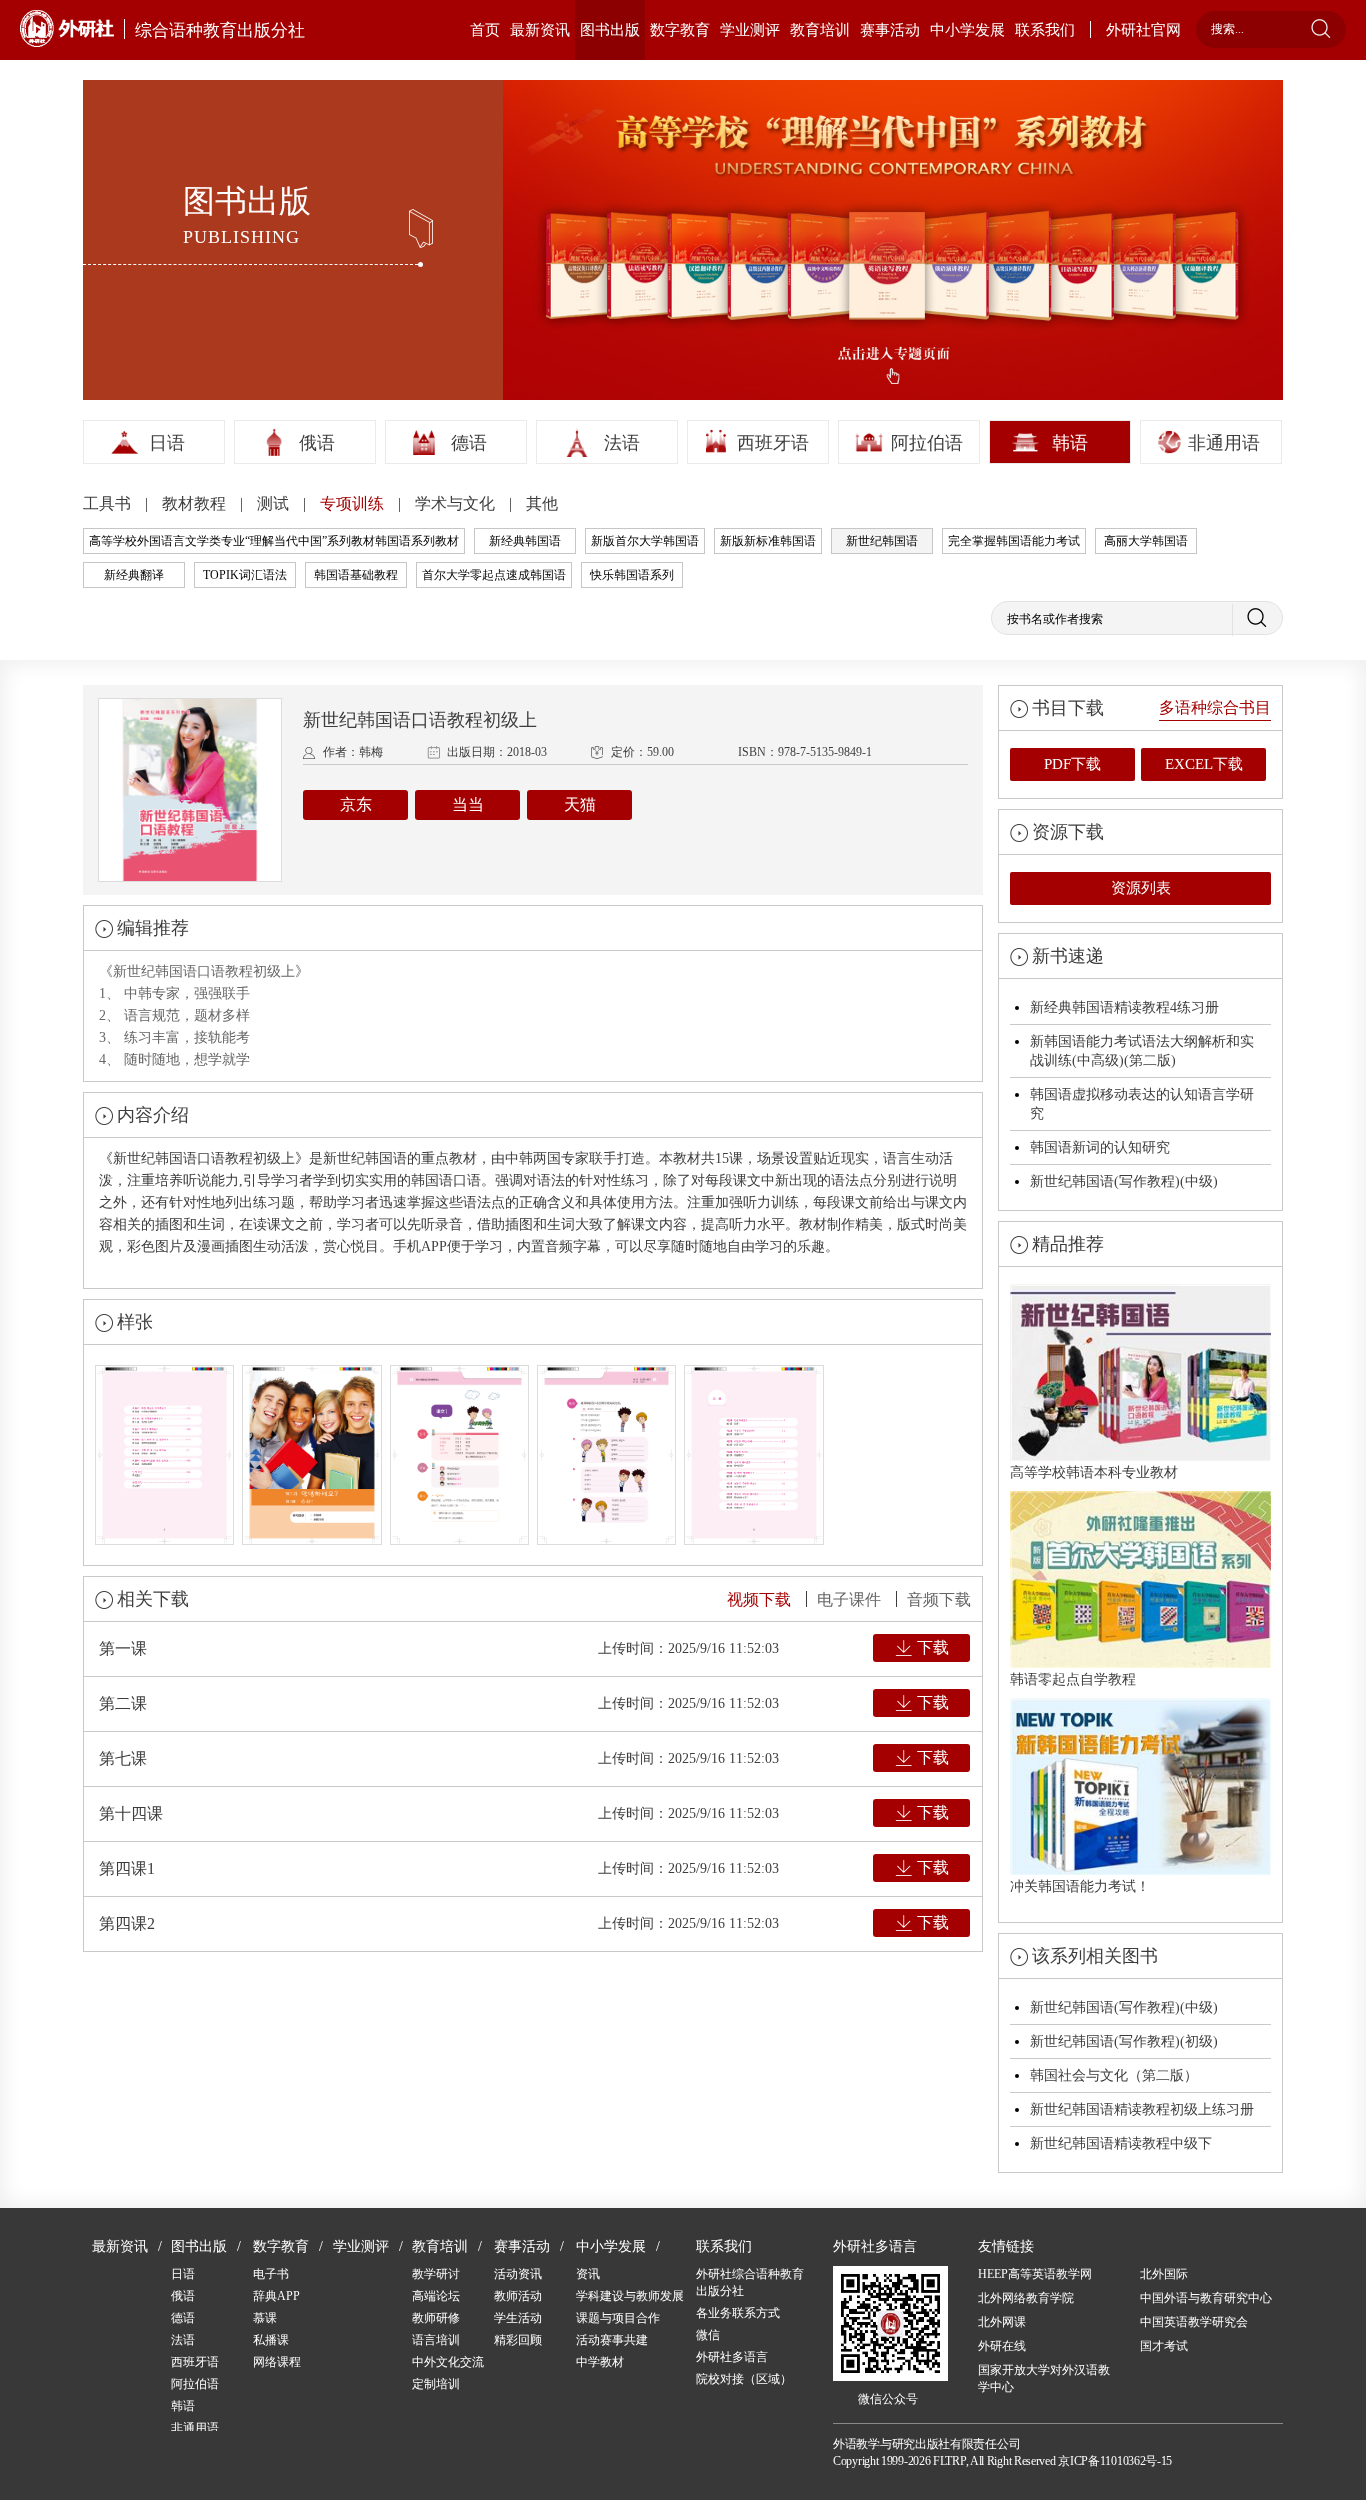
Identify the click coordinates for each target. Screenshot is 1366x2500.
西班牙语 (773, 443)
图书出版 (610, 30)
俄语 (317, 443)
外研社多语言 (732, 2357)
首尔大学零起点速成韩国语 (494, 575)
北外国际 (1164, 2274)
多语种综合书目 (1215, 707)
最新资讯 (540, 30)
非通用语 (1224, 443)
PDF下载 (1072, 764)
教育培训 (820, 30)
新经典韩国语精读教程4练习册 (1124, 1007)
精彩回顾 (518, 2340)
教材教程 (196, 503)
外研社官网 (1143, 30)
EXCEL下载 (1204, 764)
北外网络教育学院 (1026, 2298)
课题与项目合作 (618, 2318)
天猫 (580, 804)
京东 (356, 804)
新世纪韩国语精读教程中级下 (1121, 2143)
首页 (485, 30)
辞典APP (276, 2296)
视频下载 (759, 1599)
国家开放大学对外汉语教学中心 (1044, 2378)
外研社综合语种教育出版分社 (750, 2282)
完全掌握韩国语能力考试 (1014, 541)
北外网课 (1002, 2322)
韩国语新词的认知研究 (1100, 1147)
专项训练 (354, 503)
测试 (275, 503)
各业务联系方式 (738, 2313)
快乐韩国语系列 (632, 575)
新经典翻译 (134, 575)
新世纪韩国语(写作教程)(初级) (1124, 2041)
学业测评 (750, 30)
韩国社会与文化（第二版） (1114, 2075)
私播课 (271, 2340)
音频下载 (939, 1599)
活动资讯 (518, 2274)
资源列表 (1141, 888)
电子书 (271, 2274)
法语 (622, 443)
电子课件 (849, 1599)
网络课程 (277, 2362)
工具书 (109, 503)
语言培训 (436, 2340)
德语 (469, 443)
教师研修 (436, 2318)
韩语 (1070, 443)
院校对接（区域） (744, 2379)
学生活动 (518, 2318)
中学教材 (600, 2362)
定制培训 (436, 2384)
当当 (468, 804)
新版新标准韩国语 (768, 541)
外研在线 (1002, 2346)
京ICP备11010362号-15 (1115, 2461)
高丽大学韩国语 (1146, 541)
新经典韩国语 (525, 541)
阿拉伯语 (927, 443)
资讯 (588, 2274)
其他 (542, 503)
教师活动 (518, 2296)
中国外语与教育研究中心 (1206, 2298)
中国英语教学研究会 (1194, 2322)
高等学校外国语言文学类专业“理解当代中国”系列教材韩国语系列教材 (274, 541)
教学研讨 (436, 2274)
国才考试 (1164, 2346)
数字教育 (680, 30)
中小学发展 (967, 30)
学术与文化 (457, 503)
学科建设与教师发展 (630, 2296)
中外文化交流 (448, 2362)
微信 (708, 2335)
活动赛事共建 (612, 2340)
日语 (167, 443)
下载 (933, 1647)
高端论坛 (436, 2296)
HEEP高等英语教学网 (1035, 2274)
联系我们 (1045, 30)
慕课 (265, 2318)
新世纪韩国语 (882, 541)
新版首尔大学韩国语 (645, 541)
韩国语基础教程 (356, 575)
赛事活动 (890, 30)
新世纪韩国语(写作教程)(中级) (1124, 1181)
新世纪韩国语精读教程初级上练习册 (1142, 2109)
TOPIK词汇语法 (245, 575)
